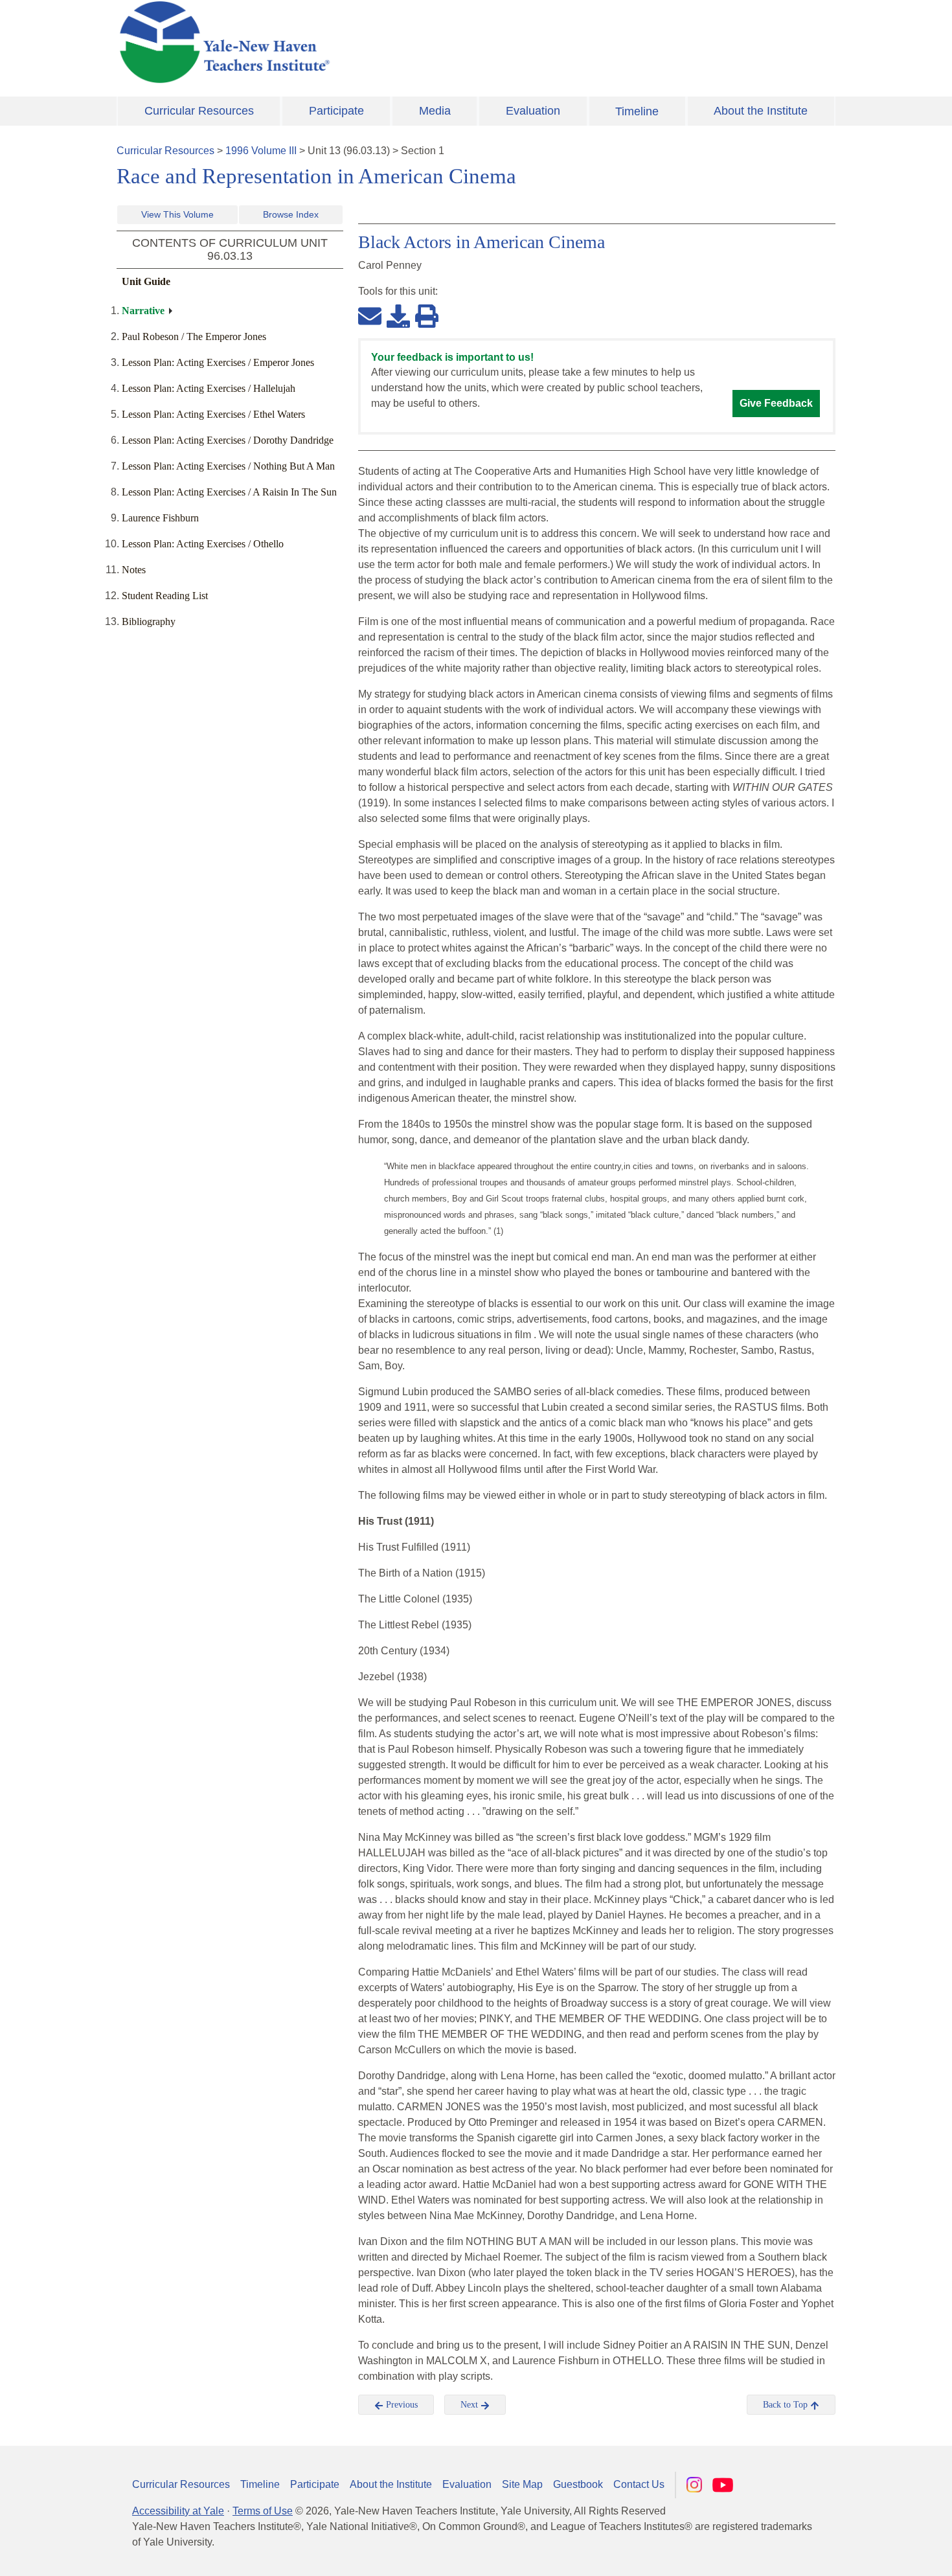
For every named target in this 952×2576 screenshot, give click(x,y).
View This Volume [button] (177, 214)
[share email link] (370, 315)
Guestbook (578, 2484)
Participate (336, 111)
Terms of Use (263, 2511)
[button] (878, 2553)
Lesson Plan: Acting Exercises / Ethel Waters (213, 414)
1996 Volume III (261, 151)
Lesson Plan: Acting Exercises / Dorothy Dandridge (228, 440)
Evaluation (533, 111)
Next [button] (470, 2405)
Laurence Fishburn (160, 518)
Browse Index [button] (291, 214)
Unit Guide (146, 281)
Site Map (522, 2484)
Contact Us (639, 2484)
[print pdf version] (427, 315)
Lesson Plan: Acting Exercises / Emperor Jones (218, 362)
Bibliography (149, 621)
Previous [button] (401, 2405)
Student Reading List (165, 596)
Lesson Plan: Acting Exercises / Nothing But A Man (228, 466)
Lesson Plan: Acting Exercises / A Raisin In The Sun (229, 492)
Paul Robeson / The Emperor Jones (194, 336)
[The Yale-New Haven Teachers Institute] (353, 42)
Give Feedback (776, 403)
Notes (134, 570)
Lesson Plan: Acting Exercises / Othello (203, 544)
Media (435, 111)
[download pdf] (398, 315)
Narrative (143, 311)
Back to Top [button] (787, 2405)
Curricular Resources (199, 111)
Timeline (637, 111)
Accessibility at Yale (178, 2511)
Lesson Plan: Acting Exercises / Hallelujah (209, 388)
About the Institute (761, 111)
